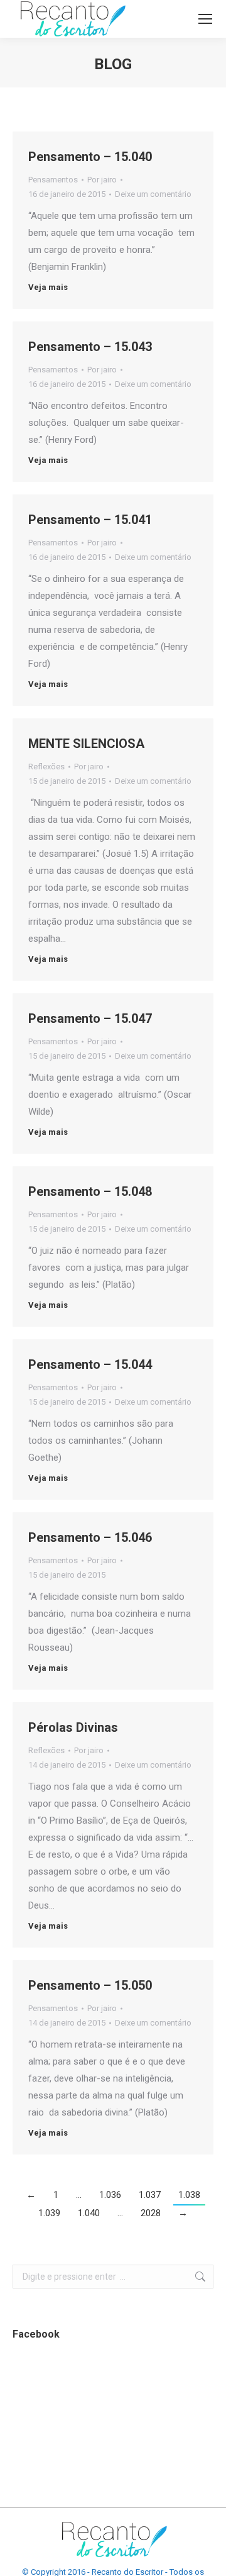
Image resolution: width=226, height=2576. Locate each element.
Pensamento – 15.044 (90, 1364)
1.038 (189, 2195)
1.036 (110, 2195)
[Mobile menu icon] (205, 19)
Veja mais (48, 287)
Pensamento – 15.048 (90, 1191)
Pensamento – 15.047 (90, 1018)
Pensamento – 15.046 (90, 1537)
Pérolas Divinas (73, 1727)
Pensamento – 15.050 (90, 1985)
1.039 (49, 2213)
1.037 (150, 2195)
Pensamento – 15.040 (90, 157)
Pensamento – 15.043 (90, 347)
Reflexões (46, 767)
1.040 (89, 2213)
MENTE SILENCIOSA (86, 744)
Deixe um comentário (153, 194)
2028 (151, 2213)
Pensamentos (53, 180)
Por (102, 180)
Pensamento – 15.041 (90, 520)
